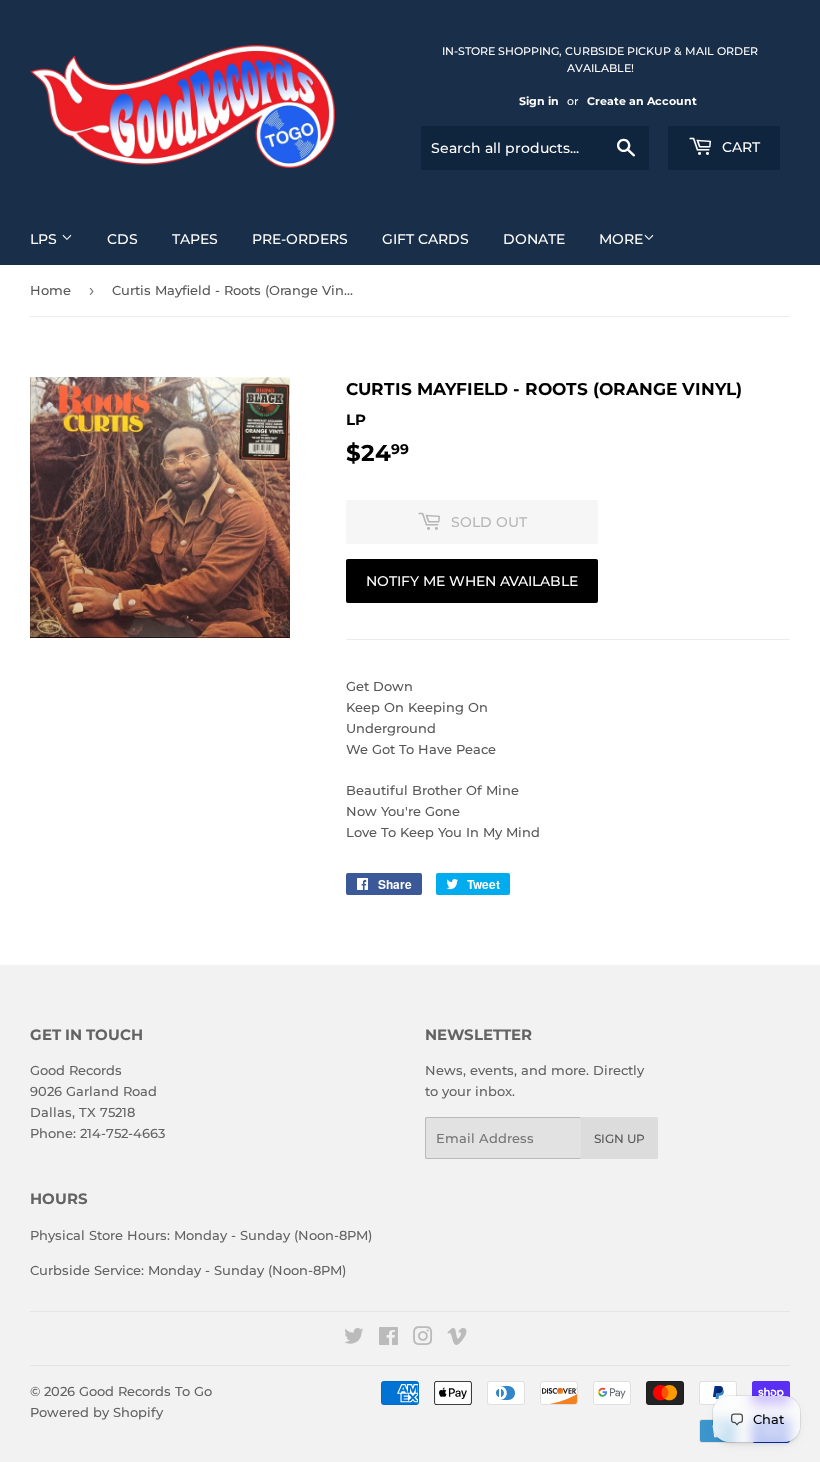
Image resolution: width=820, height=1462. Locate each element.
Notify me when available (472, 581)
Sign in (539, 101)
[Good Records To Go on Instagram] (423, 1339)
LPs (45, 239)
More (621, 239)
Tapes (195, 239)
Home (50, 290)
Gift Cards (425, 239)
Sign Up (619, 1138)
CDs (122, 239)
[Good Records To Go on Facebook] (388, 1339)
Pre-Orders (300, 239)
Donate (534, 239)
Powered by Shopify (96, 1412)
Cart (739, 147)
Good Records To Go (145, 1391)
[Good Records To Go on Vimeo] (457, 1339)
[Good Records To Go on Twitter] (354, 1339)
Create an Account (642, 101)
